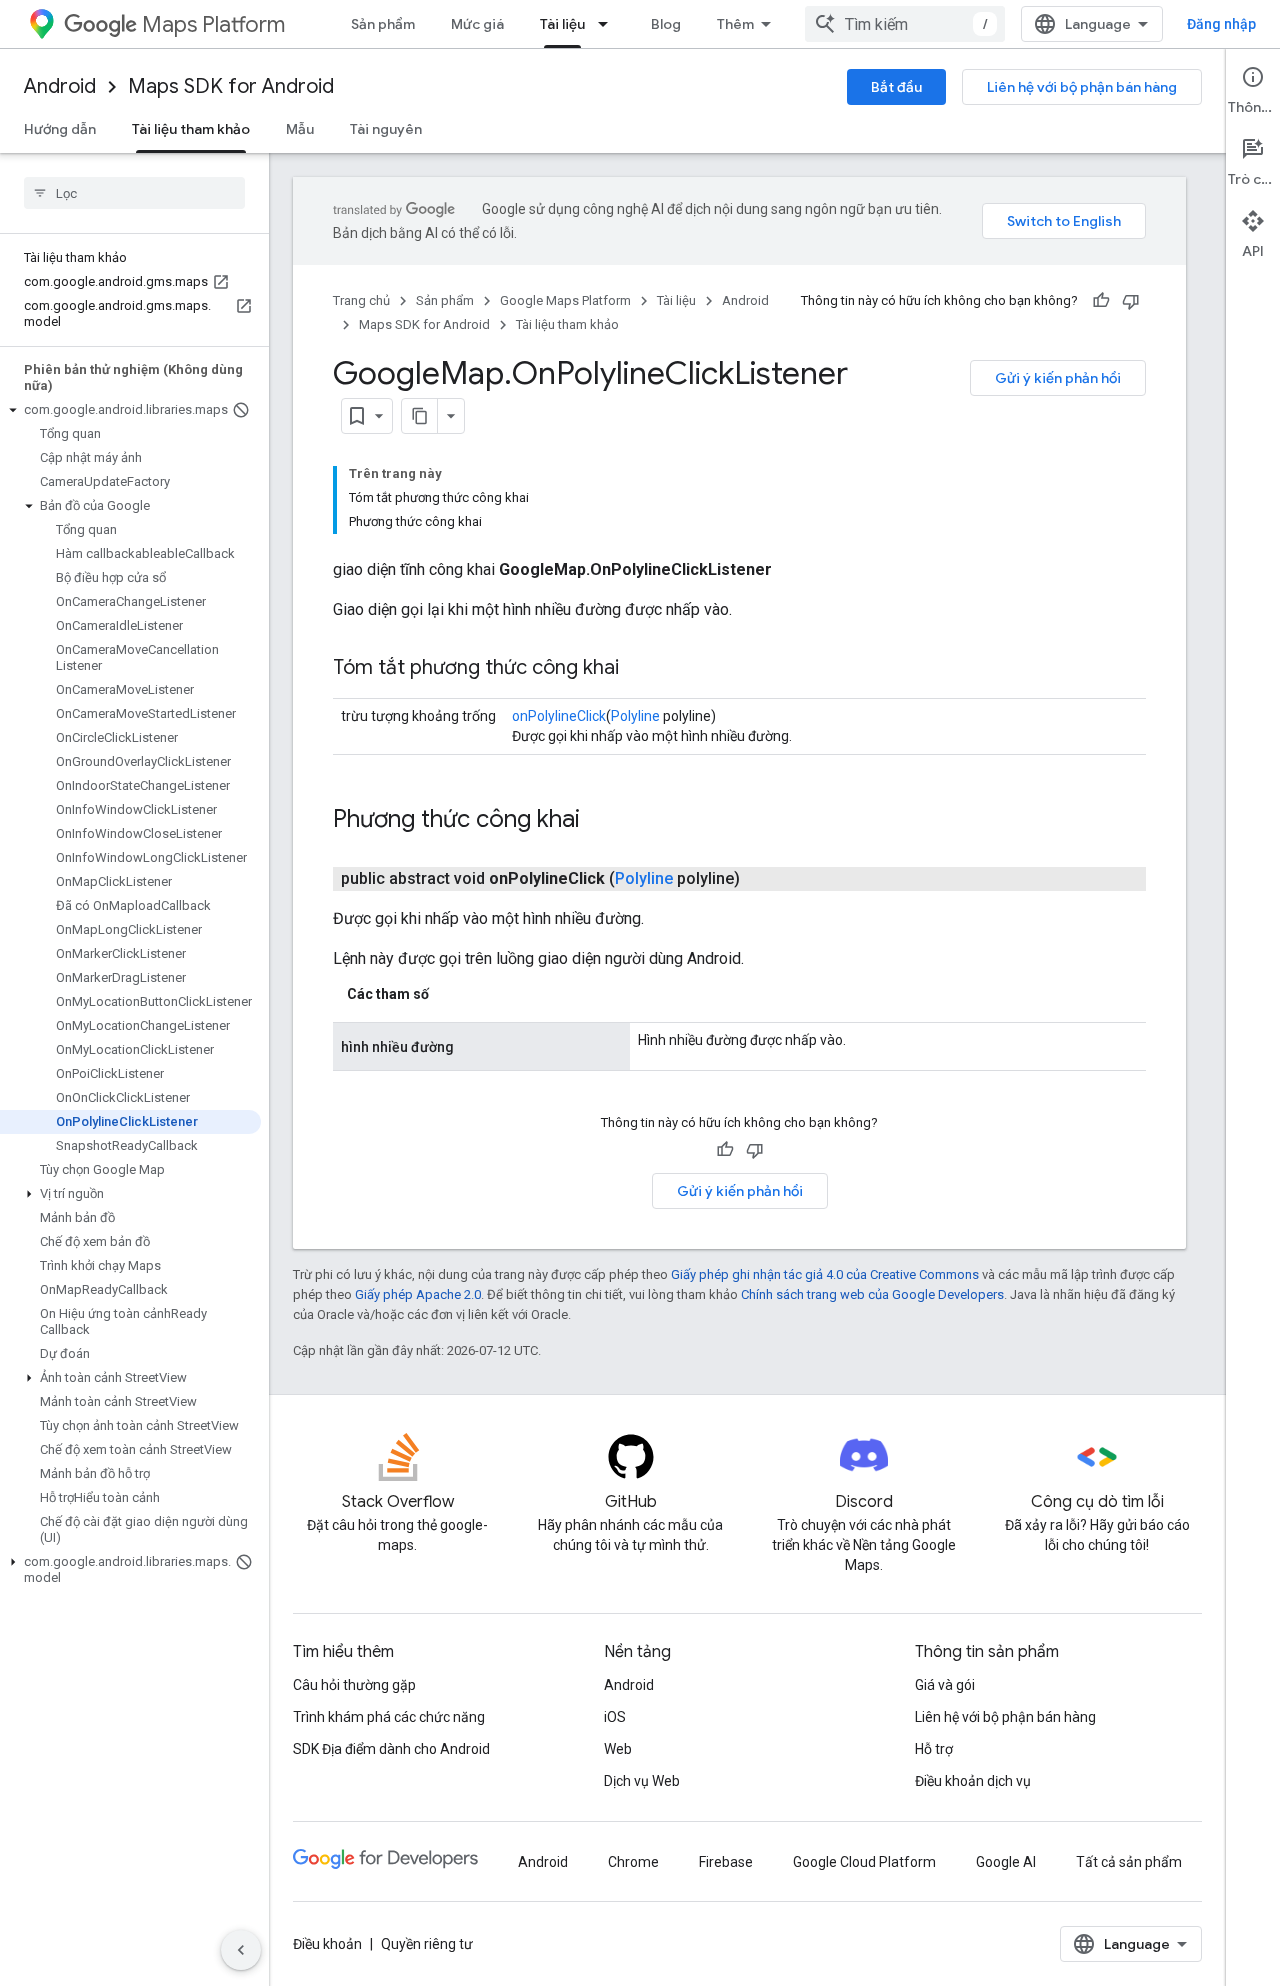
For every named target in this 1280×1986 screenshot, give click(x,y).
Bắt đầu (896, 87)
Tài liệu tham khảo (191, 129)
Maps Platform (213, 24)
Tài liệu (562, 24)
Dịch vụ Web (642, 1781)
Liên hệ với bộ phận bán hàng (1082, 87)
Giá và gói (945, 1685)
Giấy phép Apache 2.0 (418, 1294)
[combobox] (905, 24)
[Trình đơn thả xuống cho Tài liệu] (609, 24)
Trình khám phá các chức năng (389, 1717)
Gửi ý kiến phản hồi (1058, 378)
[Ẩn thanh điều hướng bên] (241, 1950)
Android (60, 86)
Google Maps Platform (565, 300)
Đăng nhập (1221, 24)
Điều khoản (327, 1944)
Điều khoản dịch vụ (973, 1781)
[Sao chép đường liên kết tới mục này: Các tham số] (449, 994)
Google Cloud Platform (864, 1862)
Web (618, 1749)
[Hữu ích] (1101, 301)
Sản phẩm (383, 24)
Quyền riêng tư (427, 1944)
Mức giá (477, 24)
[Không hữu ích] (1131, 301)
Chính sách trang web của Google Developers (872, 1294)
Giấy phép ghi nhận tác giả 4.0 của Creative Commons (825, 1274)
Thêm (735, 24)
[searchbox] (134, 193)
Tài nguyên (386, 129)
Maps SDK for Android (231, 86)
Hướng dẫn (60, 129)
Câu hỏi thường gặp (354, 1685)
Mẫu (300, 129)
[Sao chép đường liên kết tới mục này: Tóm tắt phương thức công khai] (639, 669)
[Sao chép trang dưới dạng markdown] (420, 416)
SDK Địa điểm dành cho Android (391, 1749)
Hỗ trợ (934, 1749)
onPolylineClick (559, 716)
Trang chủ (361, 300)
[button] (130, 410)
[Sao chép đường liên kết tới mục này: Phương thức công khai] (600, 821)
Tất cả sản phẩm (1129, 1862)
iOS (615, 1717)
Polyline (635, 716)
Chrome (633, 1862)
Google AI (1006, 1862)
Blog (666, 24)
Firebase (726, 1862)
